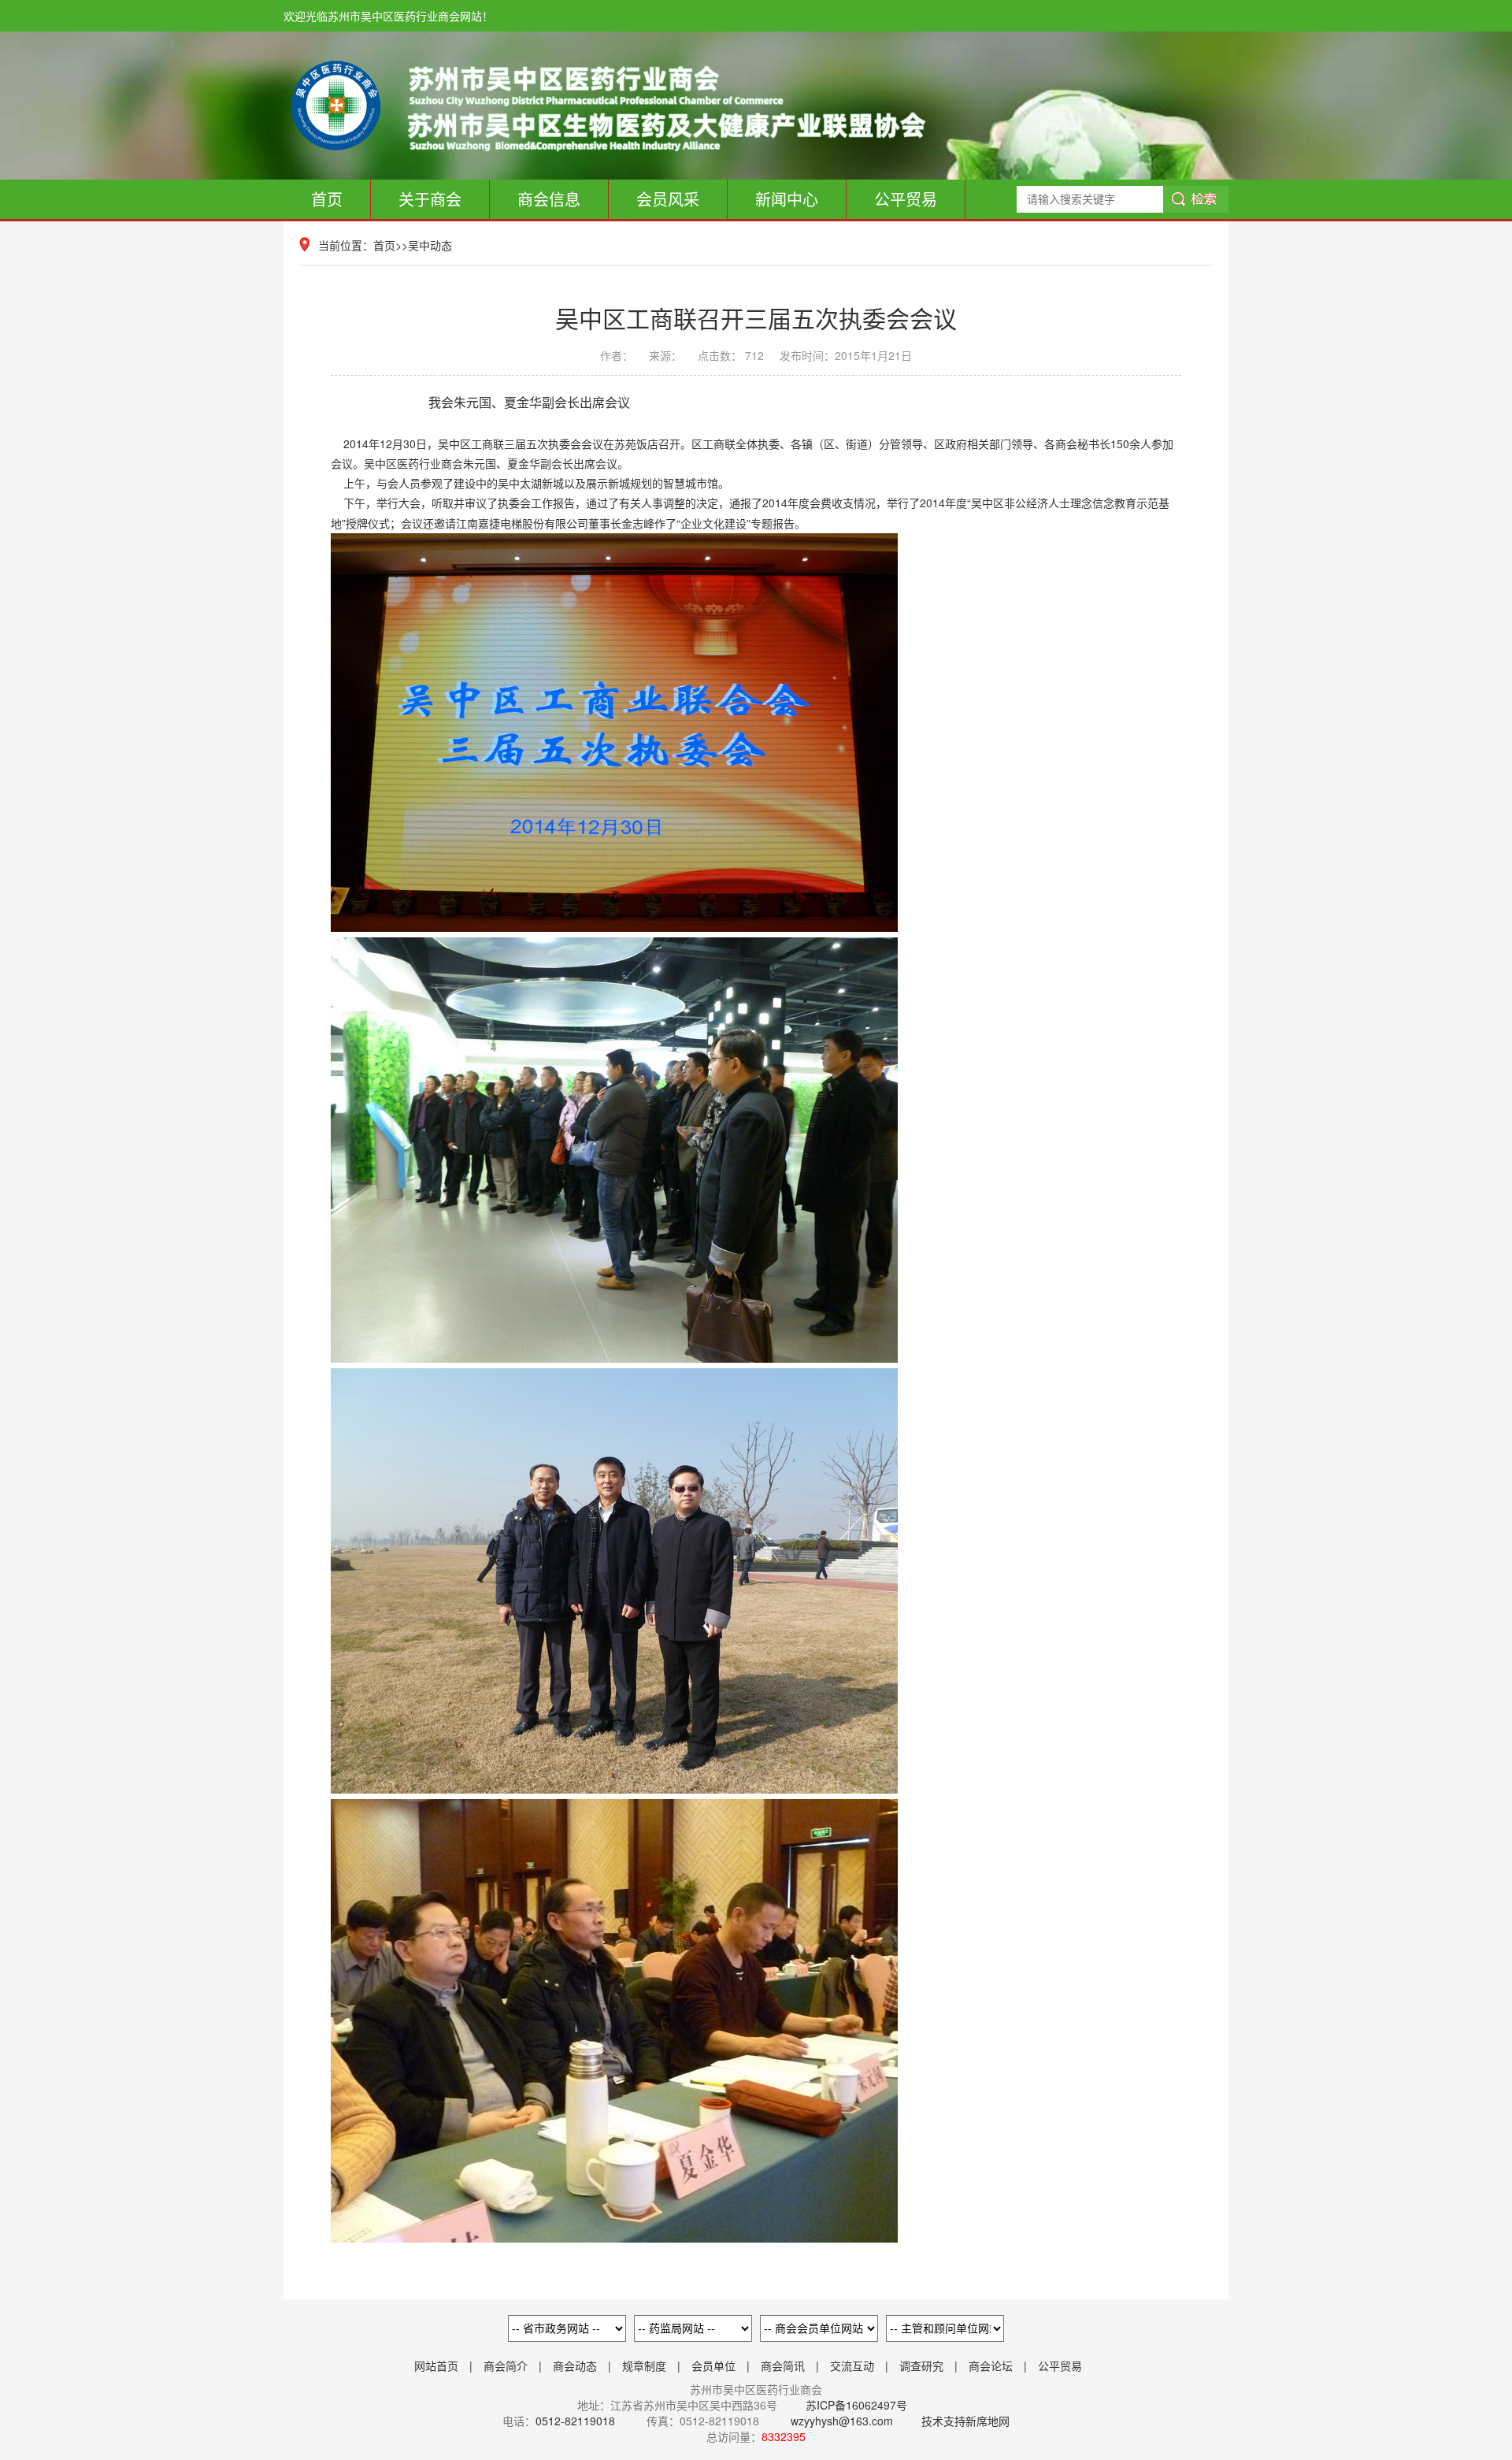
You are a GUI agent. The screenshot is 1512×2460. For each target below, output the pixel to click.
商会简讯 (783, 2365)
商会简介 (506, 2365)
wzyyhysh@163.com (842, 2421)
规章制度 (644, 2365)
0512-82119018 (575, 2421)
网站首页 (436, 2365)
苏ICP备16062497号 (855, 2405)
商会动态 (575, 2365)
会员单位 (713, 2365)
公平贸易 (906, 199)
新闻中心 (787, 199)
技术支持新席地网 (965, 2421)
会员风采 (668, 199)
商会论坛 (991, 2365)
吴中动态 (430, 245)
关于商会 (430, 199)
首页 (327, 199)
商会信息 (549, 199)
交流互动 (852, 2365)
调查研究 (921, 2365)
